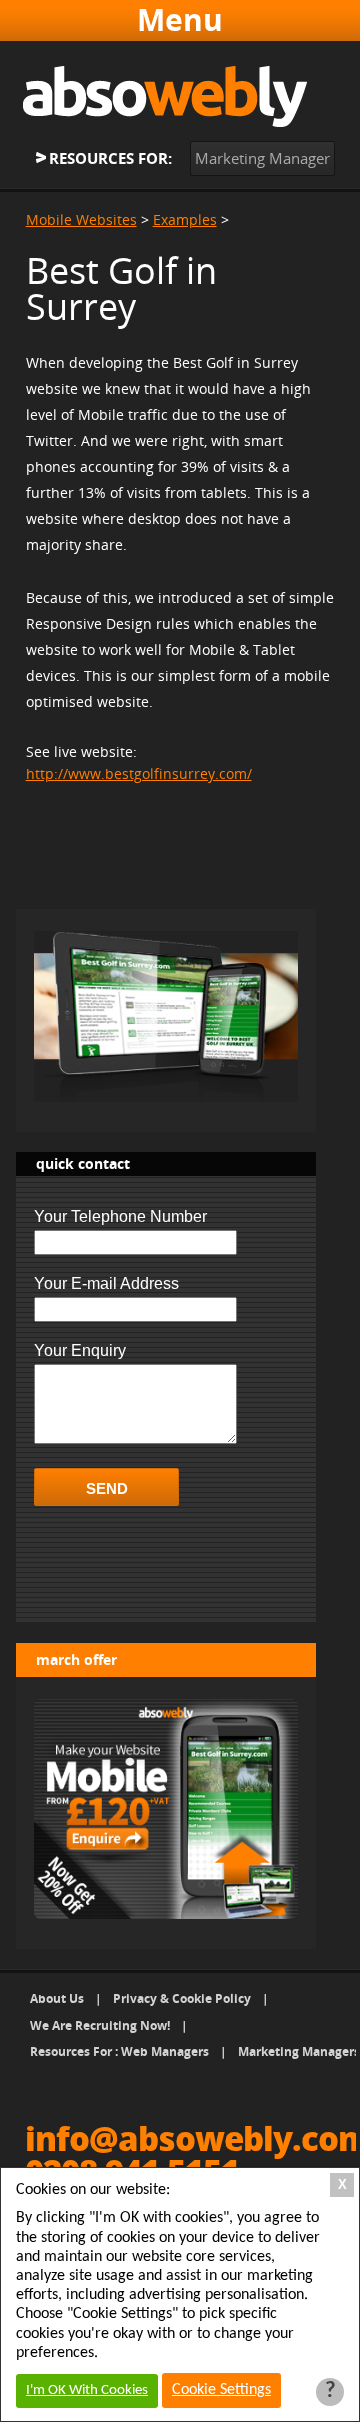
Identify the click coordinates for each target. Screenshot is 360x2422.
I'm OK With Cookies (87, 2390)
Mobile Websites (81, 219)
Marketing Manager (262, 158)
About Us (57, 1998)
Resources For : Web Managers (119, 2051)
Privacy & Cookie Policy (182, 1998)
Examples (185, 219)
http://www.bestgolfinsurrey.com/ (139, 773)
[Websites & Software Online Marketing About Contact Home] (180, 20)
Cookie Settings (221, 2390)
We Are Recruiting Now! (100, 2025)
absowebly (165, 96)
